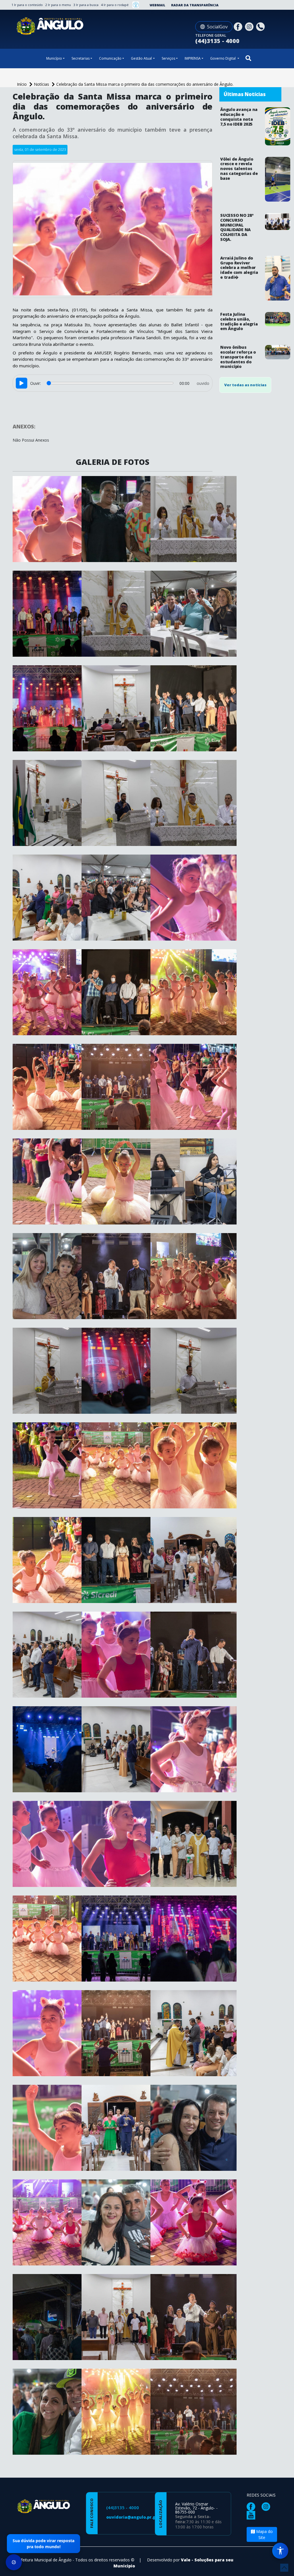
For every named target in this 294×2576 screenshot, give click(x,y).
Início (22, 84)
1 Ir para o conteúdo (27, 5)
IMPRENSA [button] (193, 58)
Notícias (42, 84)
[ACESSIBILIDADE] (136, 5)
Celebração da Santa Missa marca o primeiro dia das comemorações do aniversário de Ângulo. (145, 84)
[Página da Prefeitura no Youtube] (252, 2515)
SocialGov (217, 27)
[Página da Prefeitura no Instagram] (250, 26)
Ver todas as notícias (245, 385)
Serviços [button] (168, 58)
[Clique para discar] (261, 26)
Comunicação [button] (110, 58)
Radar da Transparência (195, 5)
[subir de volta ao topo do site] (284, 2568)
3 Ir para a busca (86, 5)
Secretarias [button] (81, 58)
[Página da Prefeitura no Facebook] (239, 26)
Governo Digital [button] (223, 58)
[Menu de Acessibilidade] (280, 2551)
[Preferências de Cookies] (14, 2562)
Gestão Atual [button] (141, 58)
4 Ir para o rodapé (115, 5)
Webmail (157, 5)
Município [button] (54, 58)
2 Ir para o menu (58, 5)
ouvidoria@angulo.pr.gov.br (136, 2517)
